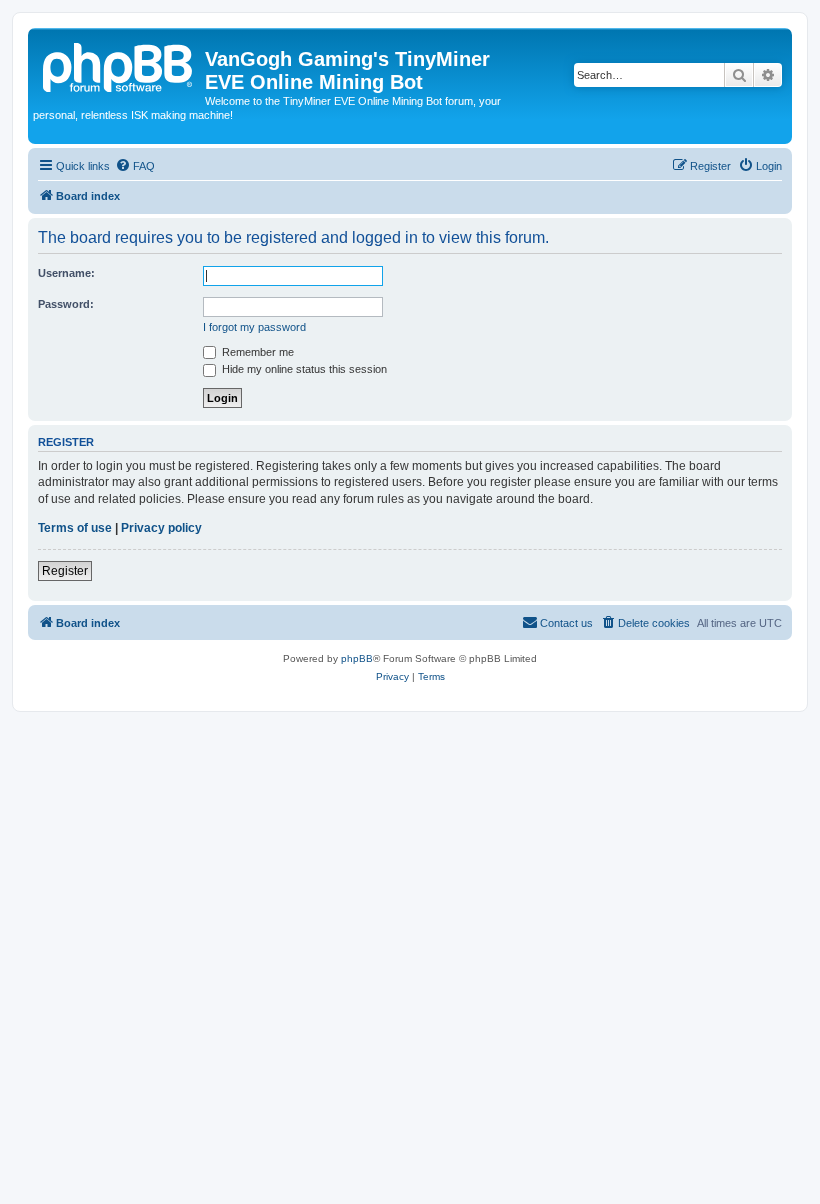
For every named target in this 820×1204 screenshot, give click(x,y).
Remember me (256, 352)
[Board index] (119, 65)
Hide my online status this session (303, 369)
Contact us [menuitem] (566, 623)
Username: (66, 273)
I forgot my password (254, 327)
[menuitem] (135, 166)
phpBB (357, 658)
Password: (66, 304)
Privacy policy (161, 528)
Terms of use (75, 528)
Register (65, 571)
